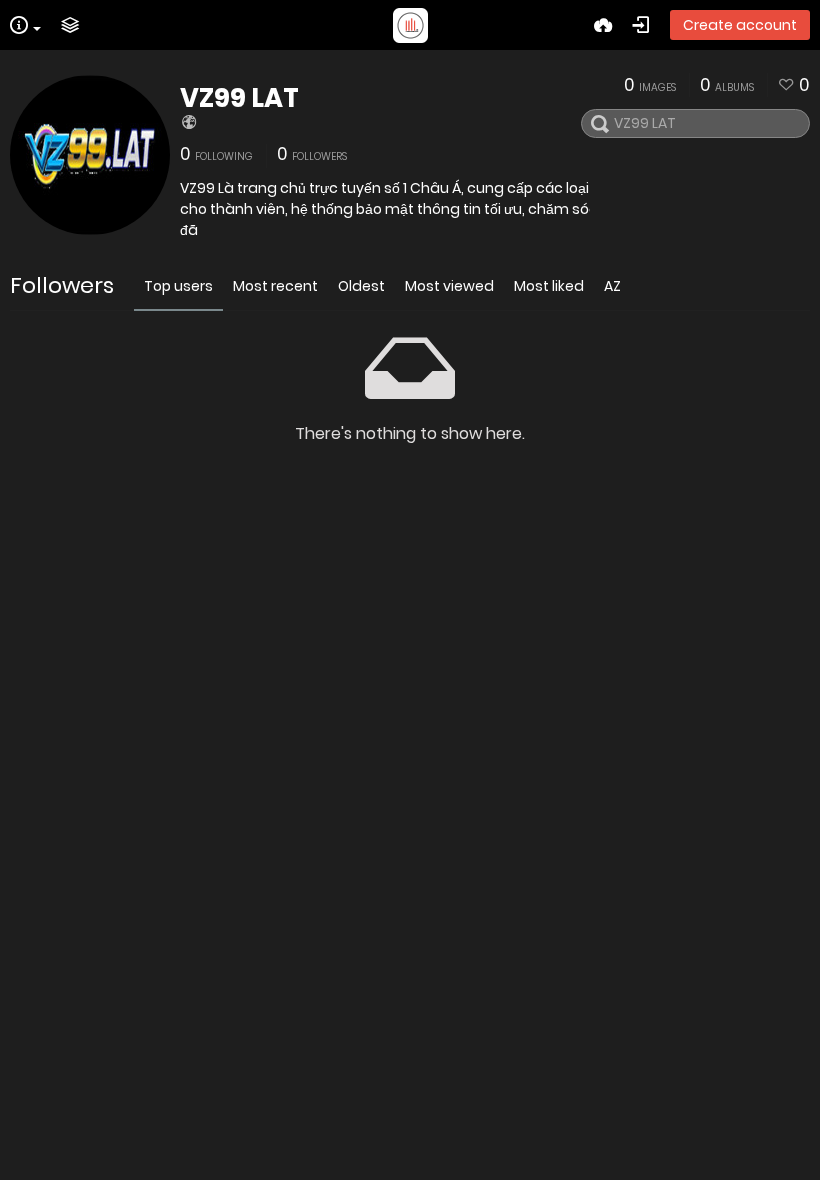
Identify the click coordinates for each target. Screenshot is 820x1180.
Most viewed (449, 286)
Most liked (549, 286)
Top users (178, 286)
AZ (612, 286)
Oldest (361, 286)
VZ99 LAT (239, 98)
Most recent (275, 286)
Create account (740, 25)
